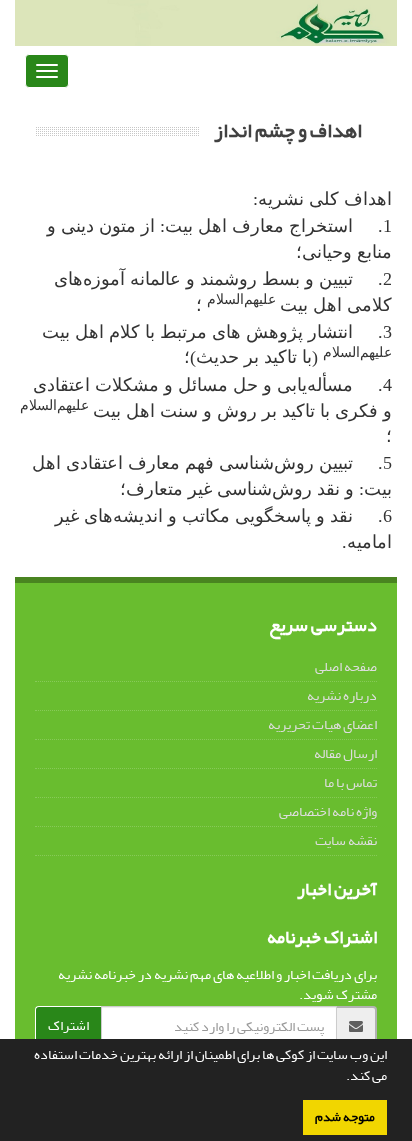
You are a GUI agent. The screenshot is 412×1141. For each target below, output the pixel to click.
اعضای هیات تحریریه (322, 724)
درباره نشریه (342, 695)
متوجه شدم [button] (345, 1117)
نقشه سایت (346, 840)
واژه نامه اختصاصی (328, 811)
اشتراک (68, 1025)
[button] (341, 1078)
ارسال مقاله (345, 753)
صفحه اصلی (346, 666)
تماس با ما (350, 782)
